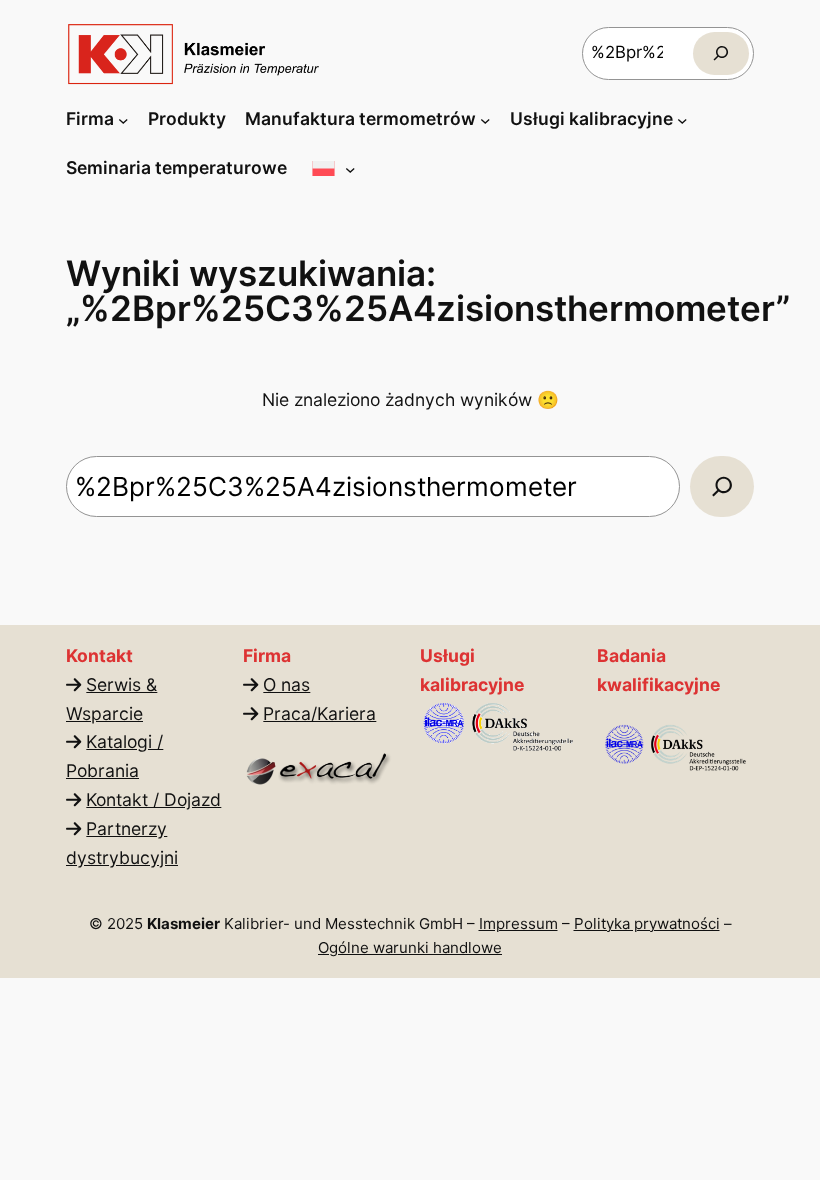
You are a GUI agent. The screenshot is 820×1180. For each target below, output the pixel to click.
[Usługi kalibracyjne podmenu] (682, 120)
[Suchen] (721, 53)
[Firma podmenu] (123, 120)
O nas (286, 684)
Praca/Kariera (319, 713)
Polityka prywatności (647, 923)
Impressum (518, 923)
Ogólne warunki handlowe (410, 947)
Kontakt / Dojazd (153, 799)
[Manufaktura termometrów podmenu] (485, 120)
